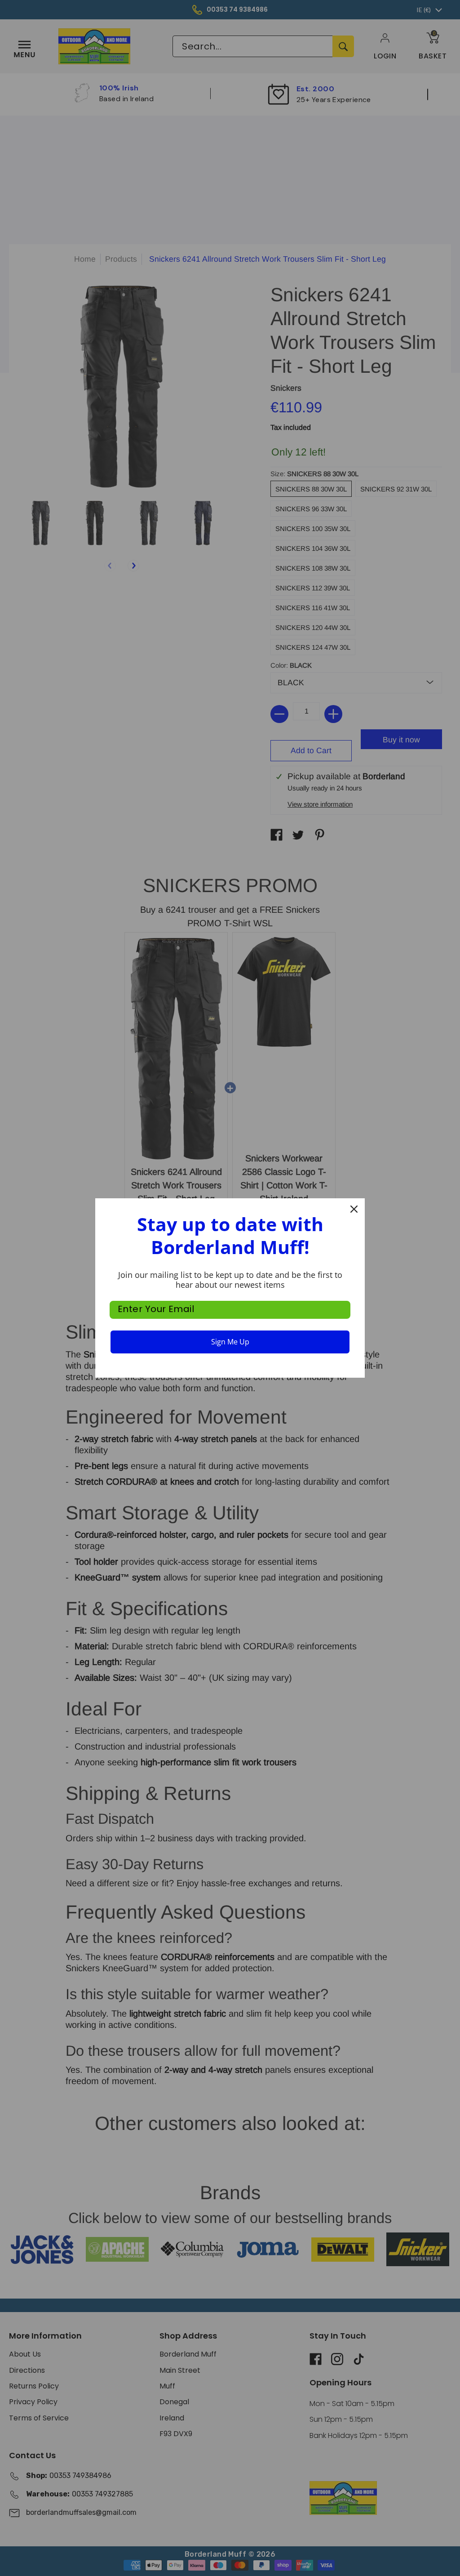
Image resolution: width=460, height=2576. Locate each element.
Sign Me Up (230, 1342)
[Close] (354, 1209)
